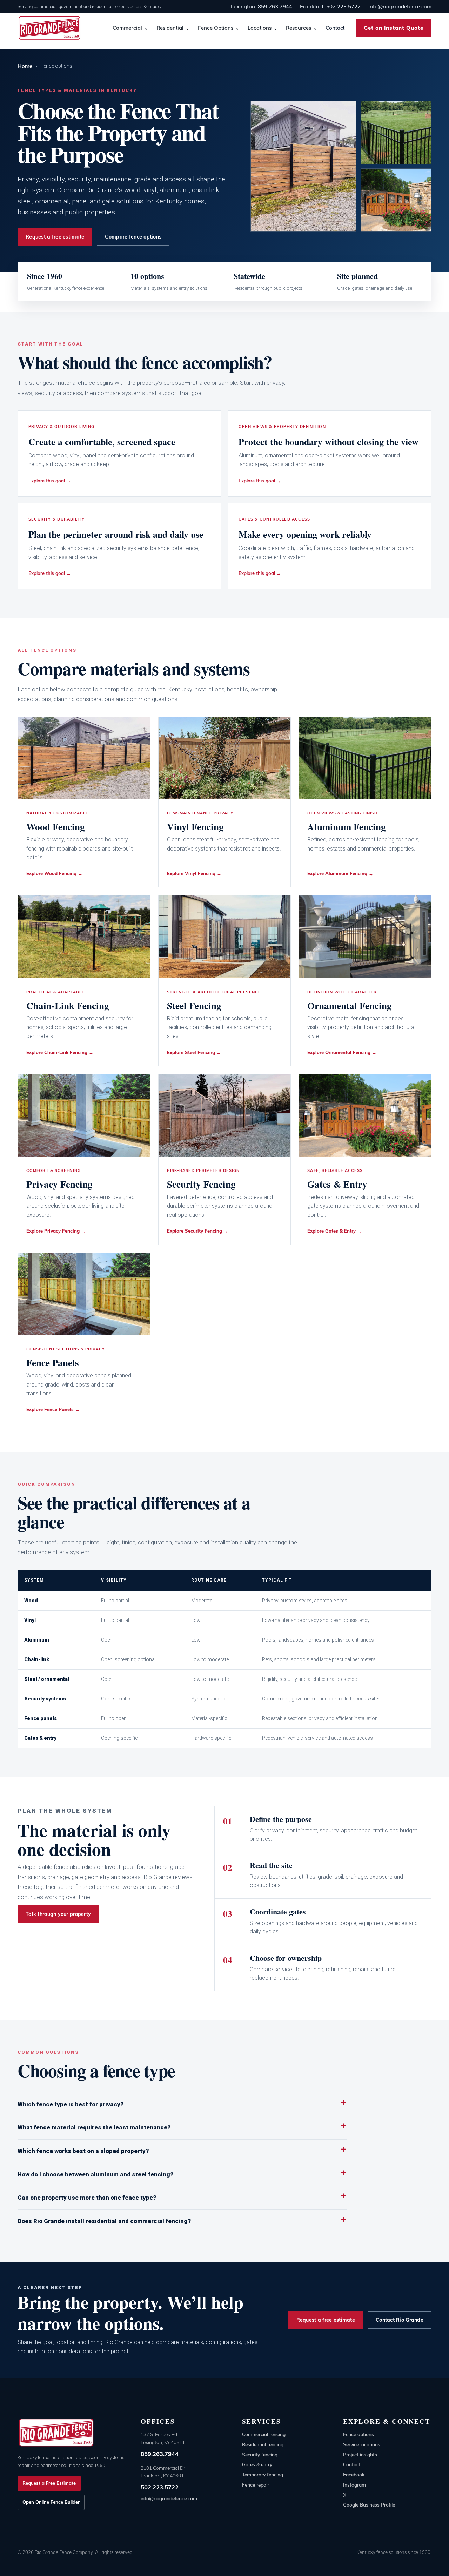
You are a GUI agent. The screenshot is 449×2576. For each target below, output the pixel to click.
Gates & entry (257, 2464)
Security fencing (260, 2454)
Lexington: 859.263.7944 (262, 6)
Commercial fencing (264, 2434)
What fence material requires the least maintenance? (94, 2127)
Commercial (127, 28)
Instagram (354, 2485)
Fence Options (216, 28)
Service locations (362, 2444)
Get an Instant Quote (394, 28)
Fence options (358, 2434)
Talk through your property (58, 1914)
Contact (335, 28)
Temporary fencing (263, 2474)
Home (25, 66)
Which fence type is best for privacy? (71, 2104)
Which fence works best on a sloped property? (83, 2151)
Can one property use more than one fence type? (87, 2198)
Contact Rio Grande (400, 2320)
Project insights (360, 2454)
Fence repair (256, 2485)
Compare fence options (133, 237)
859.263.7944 (160, 2454)
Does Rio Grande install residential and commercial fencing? (104, 2221)
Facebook (354, 2474)
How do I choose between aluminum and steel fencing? (95, 2174)
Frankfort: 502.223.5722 (330, 6)
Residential (170, 28)
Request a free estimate (55, 237)
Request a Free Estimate (49, 2483)
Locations (260, 28)
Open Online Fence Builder (51, 2502)
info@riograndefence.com (400, 6)
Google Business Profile (369, 2505)
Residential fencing (263, 2444)
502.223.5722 (160, 2487)
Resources (299, 28)
